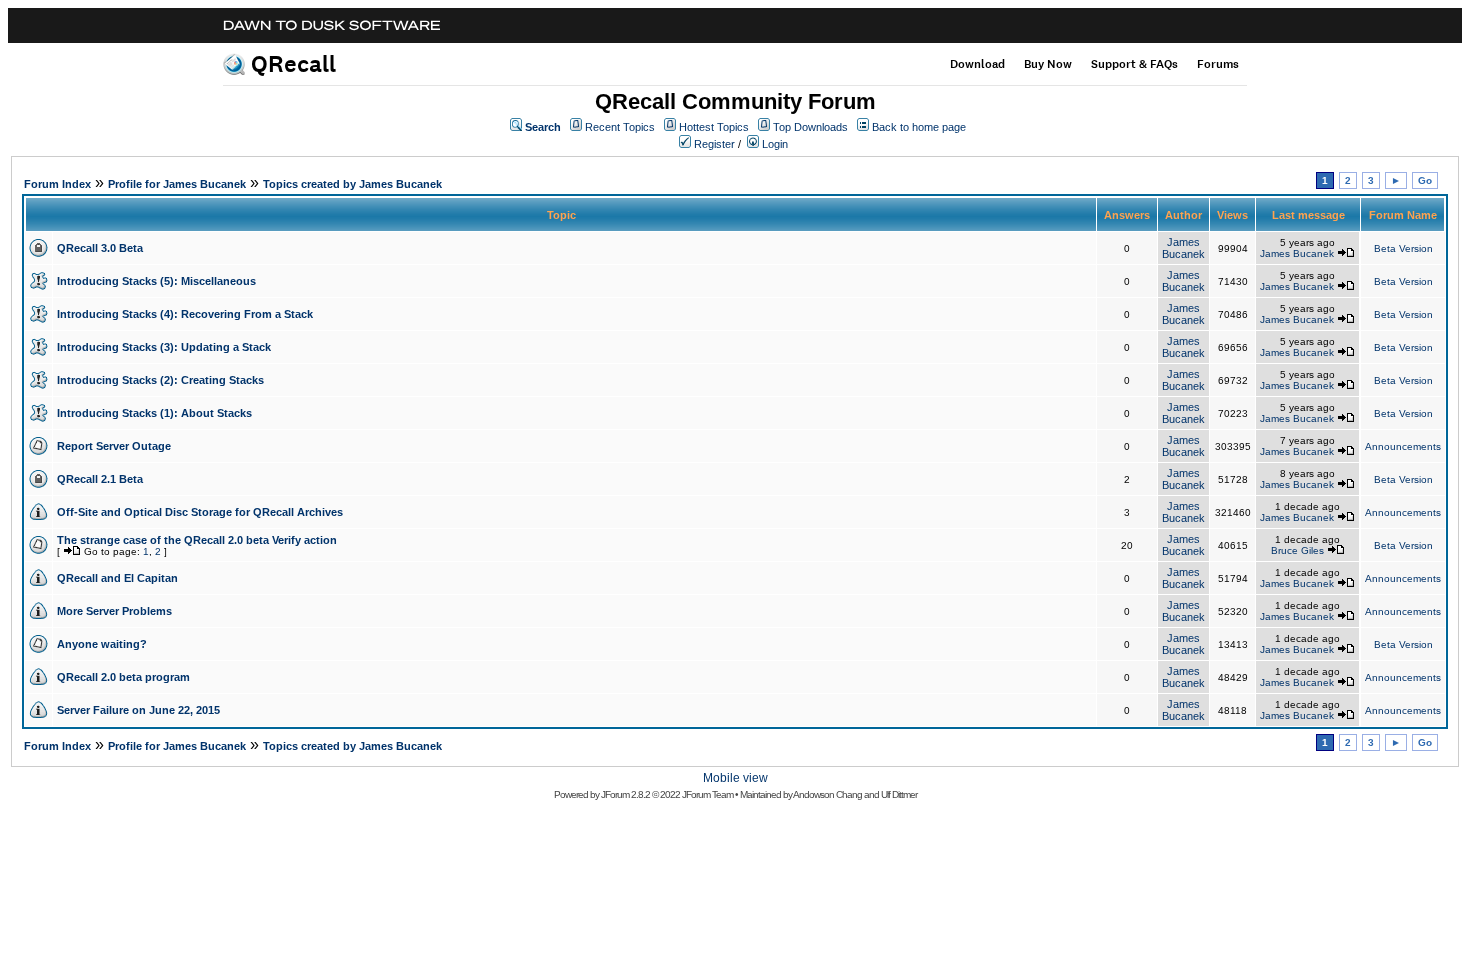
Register (714, 144)
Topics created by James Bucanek (352, 184)
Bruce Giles (1297, 550)
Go (1425, 180)
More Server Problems (114, 611)
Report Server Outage (114, 446)
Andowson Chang (827, 794)
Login (775, 144)
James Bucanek (1183, 248)
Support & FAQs (1134, 64)
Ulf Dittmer (899, 794)
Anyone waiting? (102, 644)
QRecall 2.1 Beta (100, 479)
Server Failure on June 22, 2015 (138, 710)
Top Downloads (810, 127)
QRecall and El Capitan (117, 578)
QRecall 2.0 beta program (123, 677)
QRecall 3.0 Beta (100, 248)
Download (977, 64)
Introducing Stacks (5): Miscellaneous (156, 281)
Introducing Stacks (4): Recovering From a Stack (185, 314)
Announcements (1403, 446)
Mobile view (735, 778)
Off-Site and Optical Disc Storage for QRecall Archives (200, 512)
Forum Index (57, 184)
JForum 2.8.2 (625, 794)
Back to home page (919, 127)
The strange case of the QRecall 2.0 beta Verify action (197, 540)
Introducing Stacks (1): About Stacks (154, 413)
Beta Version (1403, 248)
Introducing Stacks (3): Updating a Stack (164, 347)
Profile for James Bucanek (177, 184)
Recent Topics (620, 127)
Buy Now (1048, 64)
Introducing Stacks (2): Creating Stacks (160, 380)
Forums (1218, 64)
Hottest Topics (714, 127)
